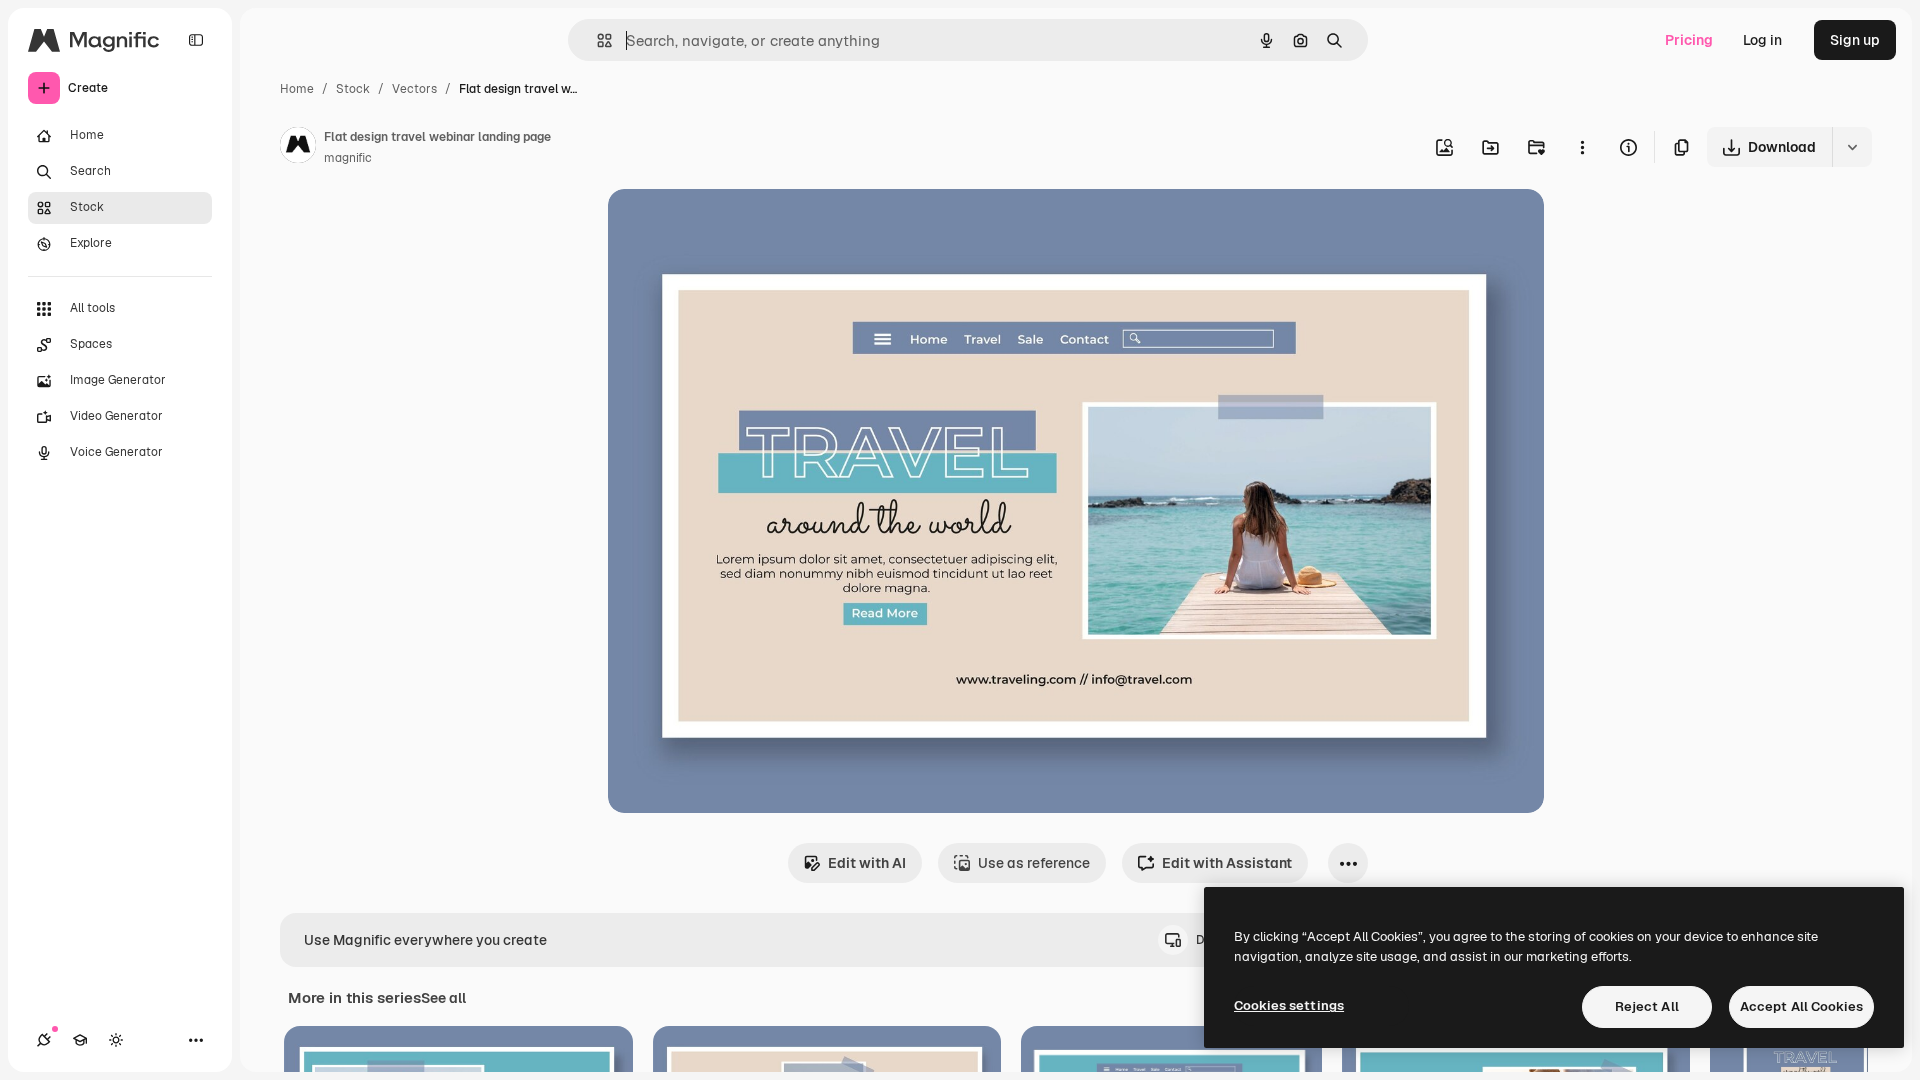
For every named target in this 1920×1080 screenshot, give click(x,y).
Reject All (1647, 1006)
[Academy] (80, 1040)
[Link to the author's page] (298, 148)
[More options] (1582, 147)
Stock (353, 89)
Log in (1762, 40)
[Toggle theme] (116, 1040)
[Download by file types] (1852, 147)
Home (297, 89)
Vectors (414, 89)
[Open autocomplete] (596, 40)
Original (736, 227)
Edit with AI (867, 863)
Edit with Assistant (1227, 863)
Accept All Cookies (1801, 1006)
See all (443, 998)
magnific (348, 158)
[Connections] (44, 1040)
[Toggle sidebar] (196, 40)
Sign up (1855, 40)
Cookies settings (1289, 1005)
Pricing (1689, 40)
